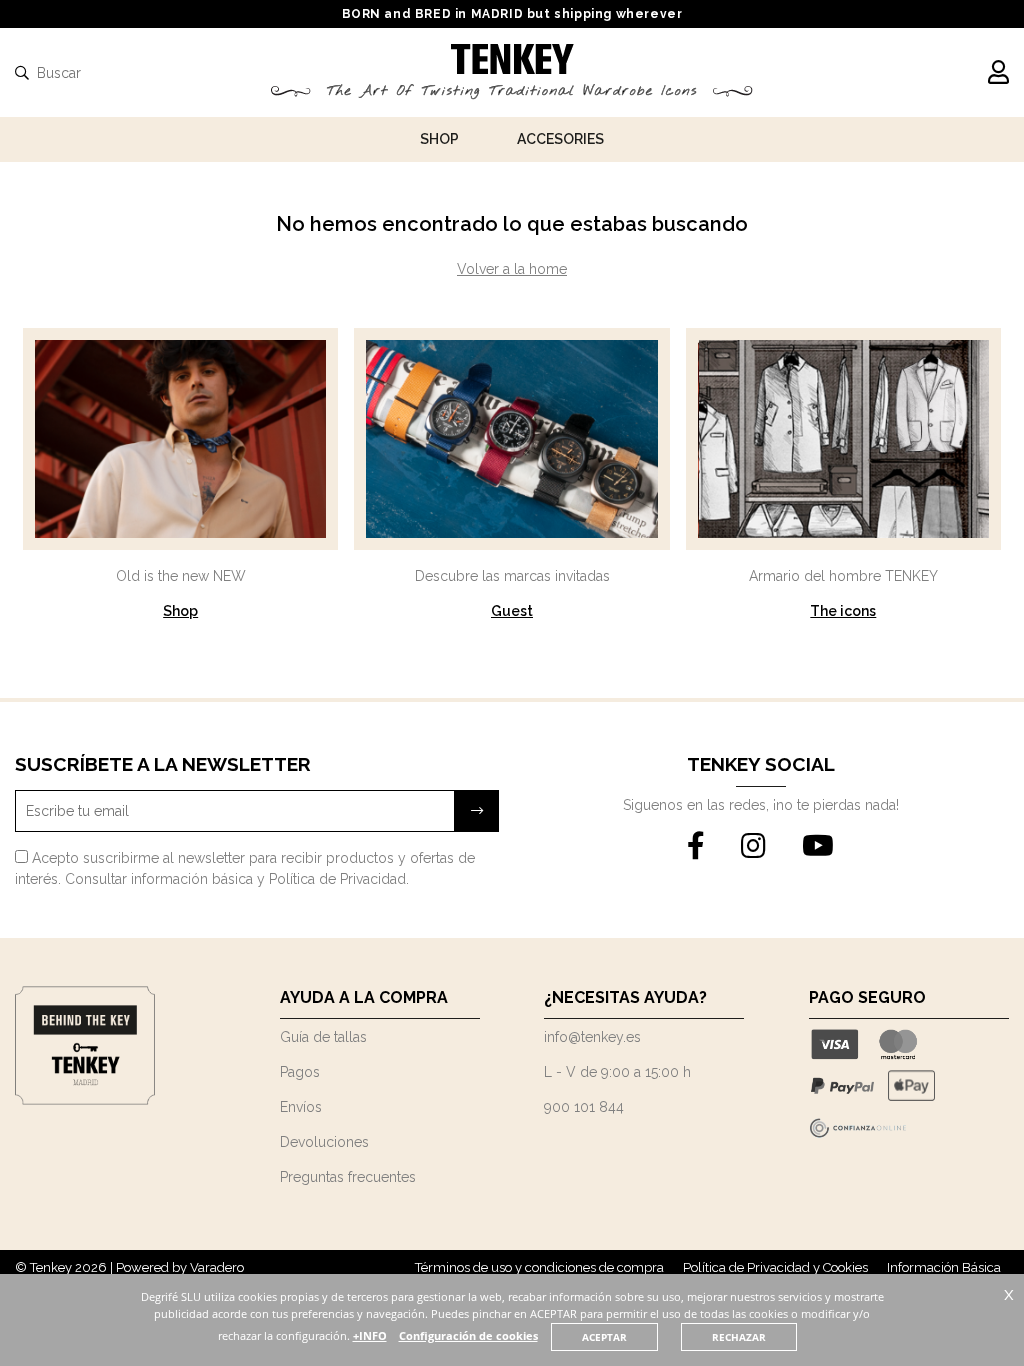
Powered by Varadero (180, 1267)
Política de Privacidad (337, 879)
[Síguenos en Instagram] (753, 847)
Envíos (301, 1107)
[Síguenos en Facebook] (696, 847)
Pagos (300, 1072)
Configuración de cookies (468, 1335)
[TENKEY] (512, 62)
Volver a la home (512, 269)
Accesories (560, 139)
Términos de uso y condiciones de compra (539, 1267)
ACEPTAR (604, 1337)
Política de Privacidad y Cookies (775, 1267)
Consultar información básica (159, 879)
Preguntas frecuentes (348, 1177)
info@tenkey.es (592, 1037)
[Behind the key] (85, 1100)
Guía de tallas (323, 1037)
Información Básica (944, 1267)
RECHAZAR (739, 1337)
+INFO (370, 1335)
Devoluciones (324, 1142)
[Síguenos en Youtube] (818, 847)
